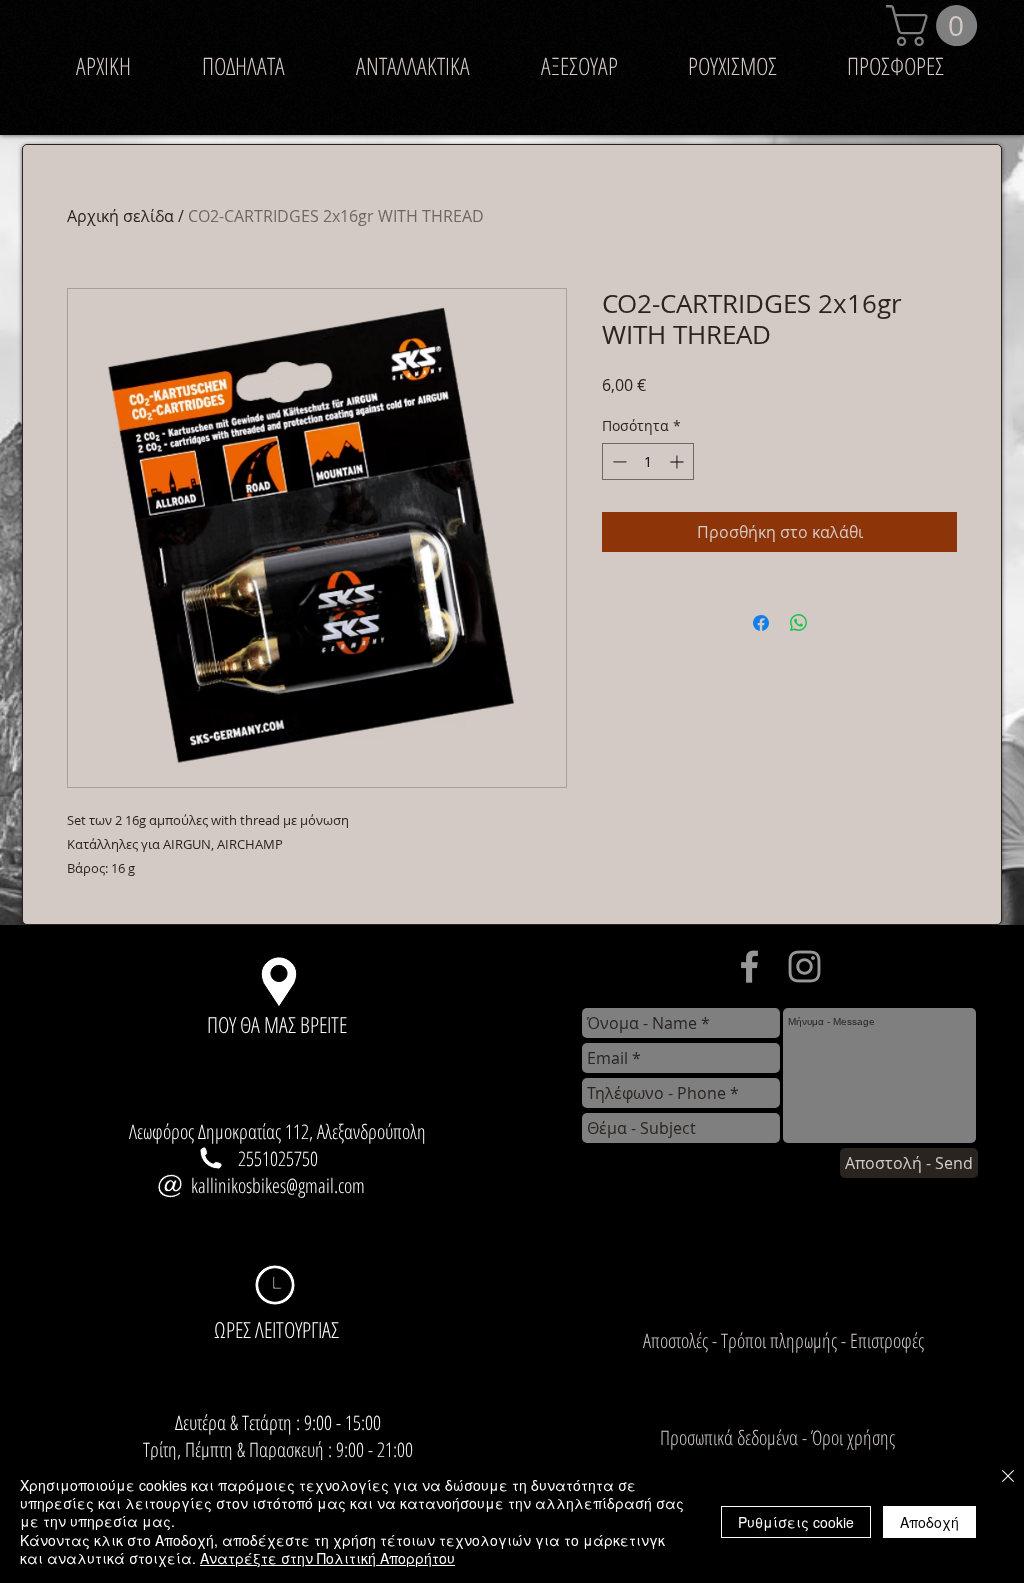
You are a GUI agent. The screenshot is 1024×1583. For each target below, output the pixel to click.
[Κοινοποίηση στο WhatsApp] (799, 623)
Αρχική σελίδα (120, 216)
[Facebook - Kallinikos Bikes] (749, 966)
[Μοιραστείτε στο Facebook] (761, 623)
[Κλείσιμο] (1008, 1477)
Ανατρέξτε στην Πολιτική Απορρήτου (327, 1558)
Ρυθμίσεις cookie (796, 1522)
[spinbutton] (648, 461)
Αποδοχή (929, 1522)
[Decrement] (617, 461)
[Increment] (678, 461)
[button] (936, 25)
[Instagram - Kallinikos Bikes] (804, 966)
